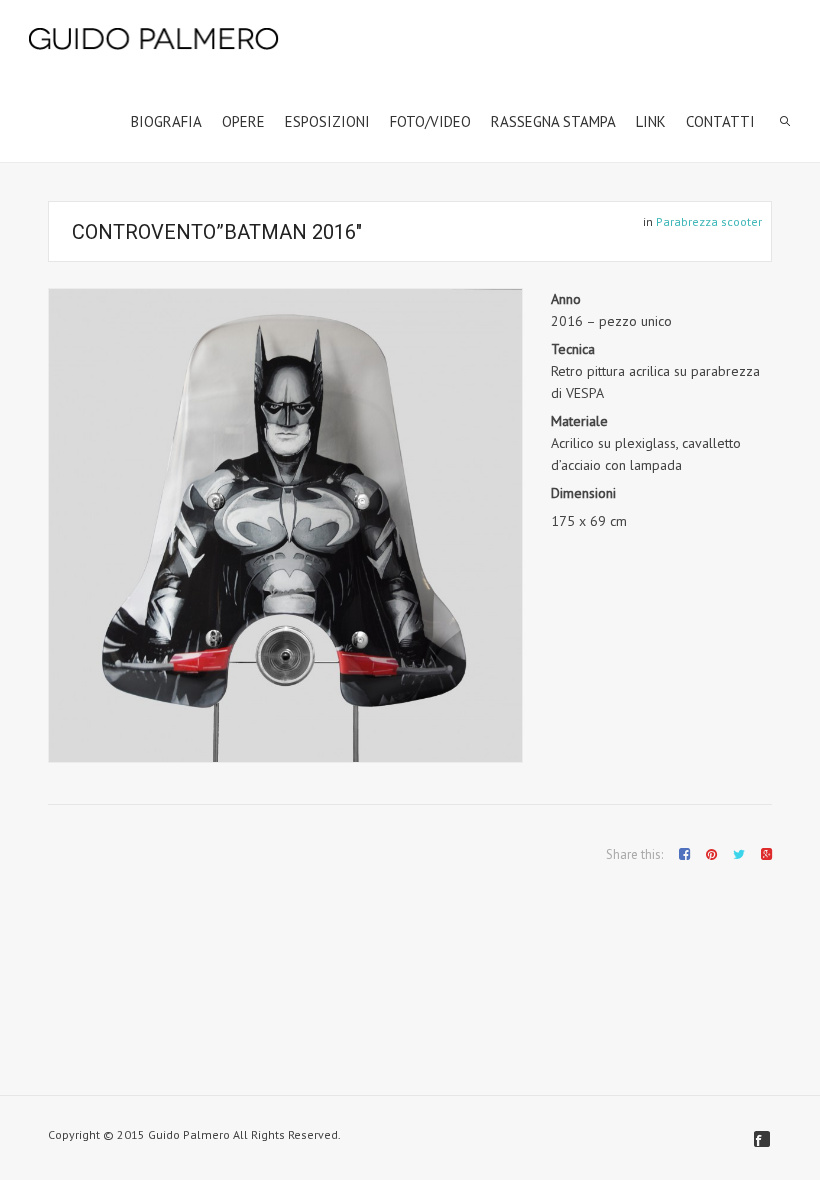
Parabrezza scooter (709, 221)
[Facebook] (762, 1139)
